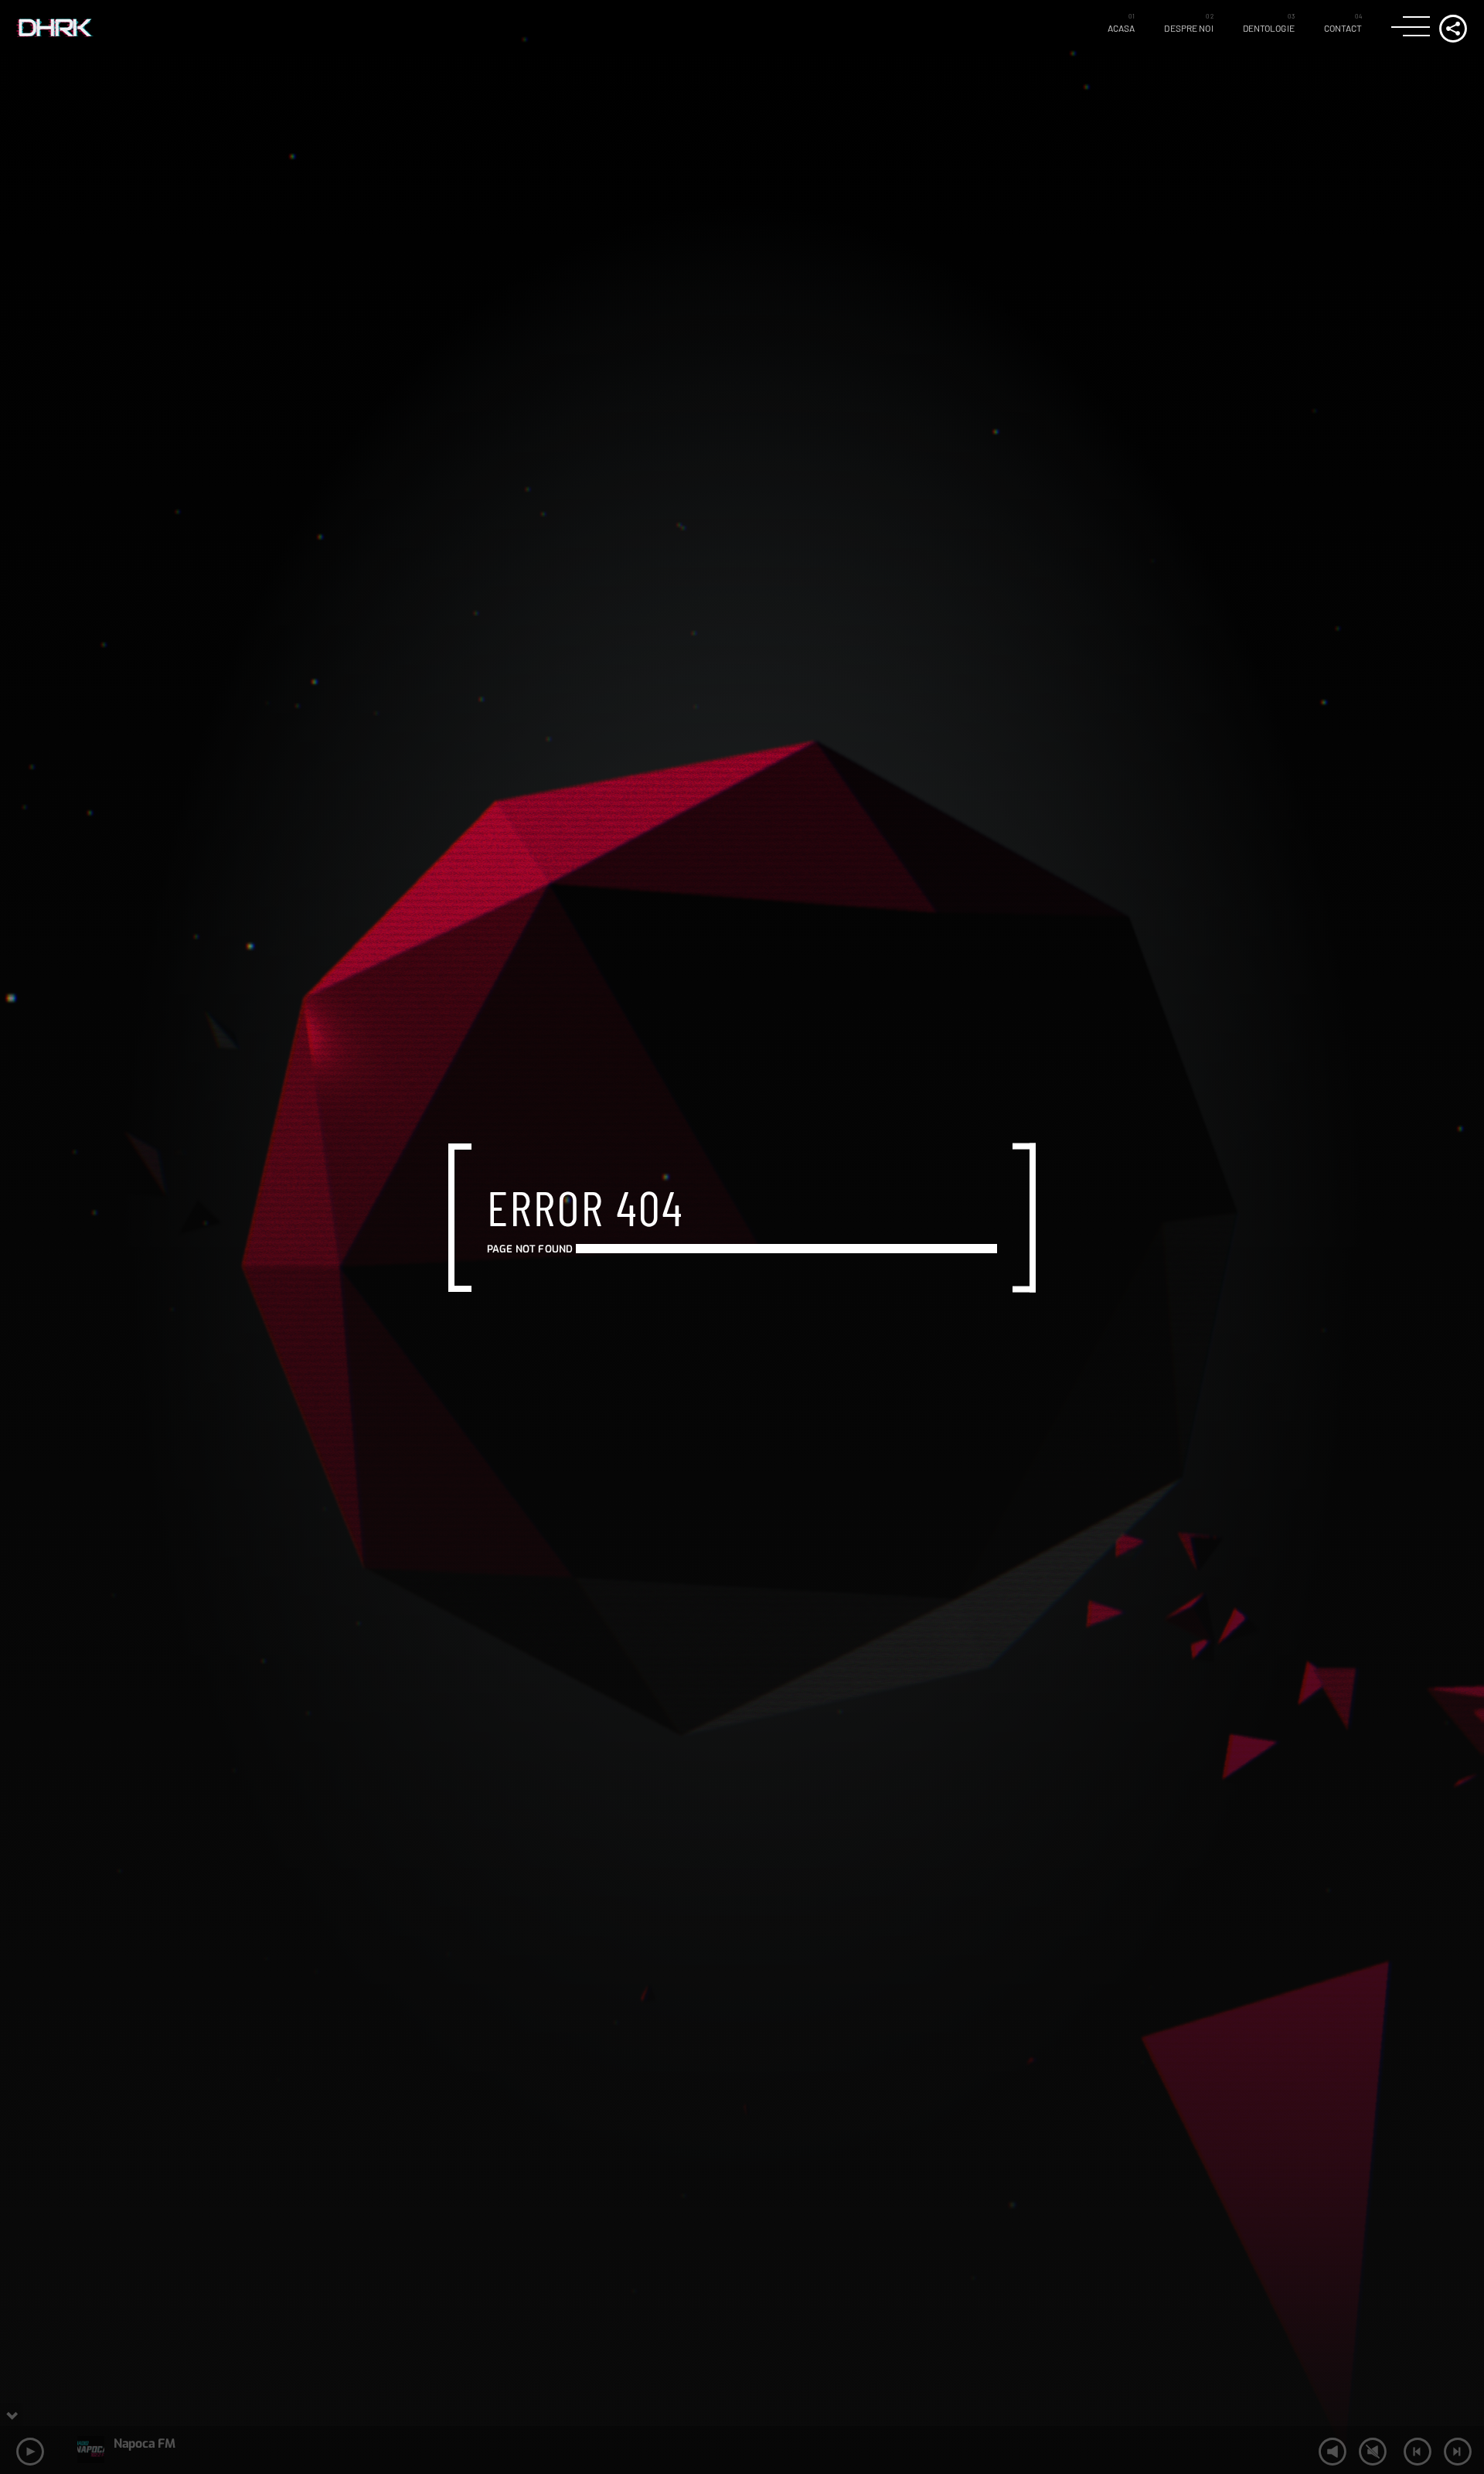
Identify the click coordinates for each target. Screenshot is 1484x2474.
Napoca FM (144, 2443)
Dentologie (1269, 28)
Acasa (1122, 28)
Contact (1343, 28)
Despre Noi (1188, 28)
